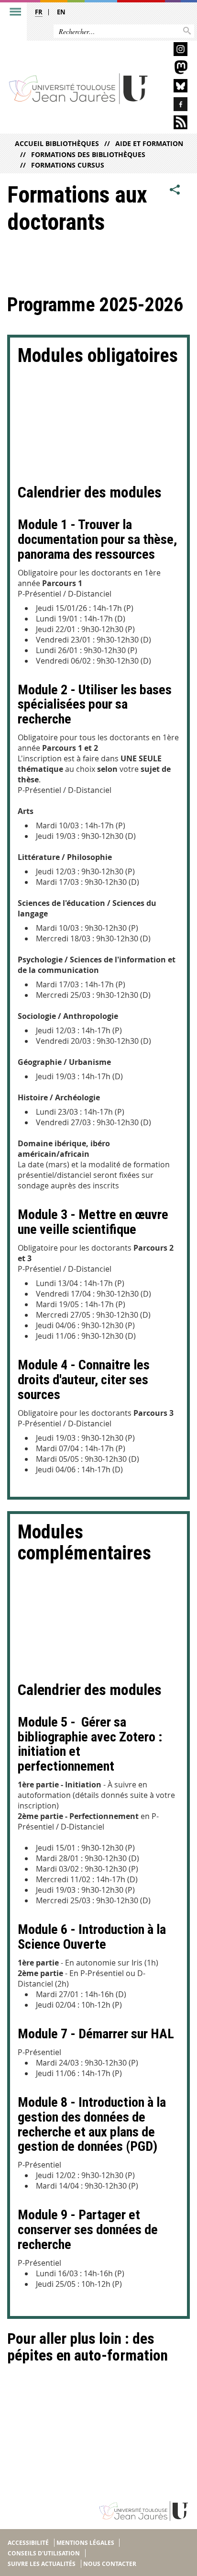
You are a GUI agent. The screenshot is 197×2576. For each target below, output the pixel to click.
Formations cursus (68, 165)
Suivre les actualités (42, 2564)
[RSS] (173, 124)
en (61, 12)
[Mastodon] (173, 69)
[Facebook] (173, 106)
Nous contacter (110, 2564)
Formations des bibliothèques (88, 154)
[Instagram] (173, 51)
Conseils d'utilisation (44, 2553)
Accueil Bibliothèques (57, 143)
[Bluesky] (173, 87)
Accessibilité (28, 2543)
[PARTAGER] (175, 190)
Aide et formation (149, 143)
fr (39, 12)
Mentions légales (85, 2543)
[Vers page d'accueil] (79, 88)
